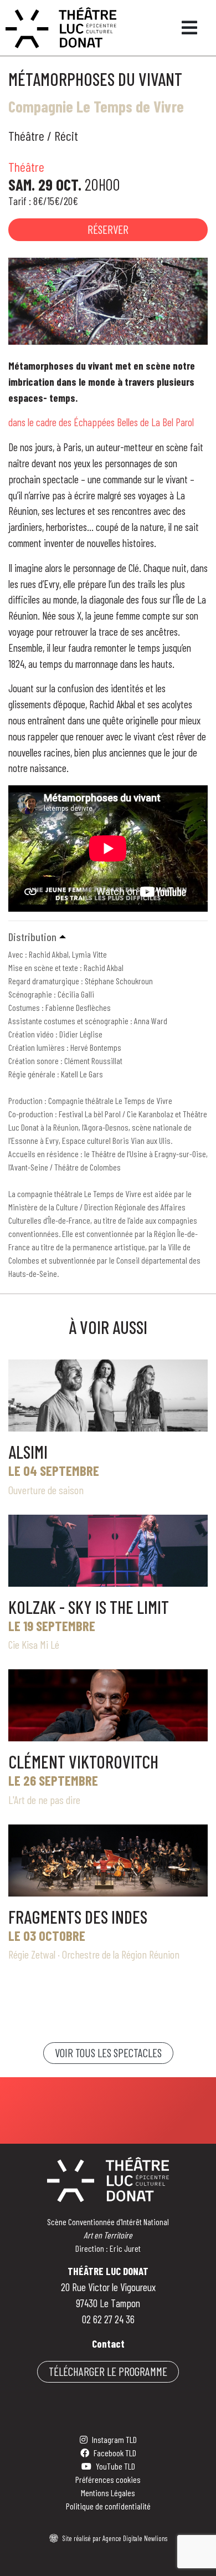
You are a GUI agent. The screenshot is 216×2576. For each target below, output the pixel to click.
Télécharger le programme (108, 2371)
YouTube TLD (115, 2466)
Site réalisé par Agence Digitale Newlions (115, 2538)
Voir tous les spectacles (108, 2053)
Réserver (108, 229)
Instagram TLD (114, 2439)
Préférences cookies (108, 2479)
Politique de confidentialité (108, 2506)
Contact (108, 2344)
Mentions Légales (108, 2493)
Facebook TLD (115, 2453)
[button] (108, 937)
